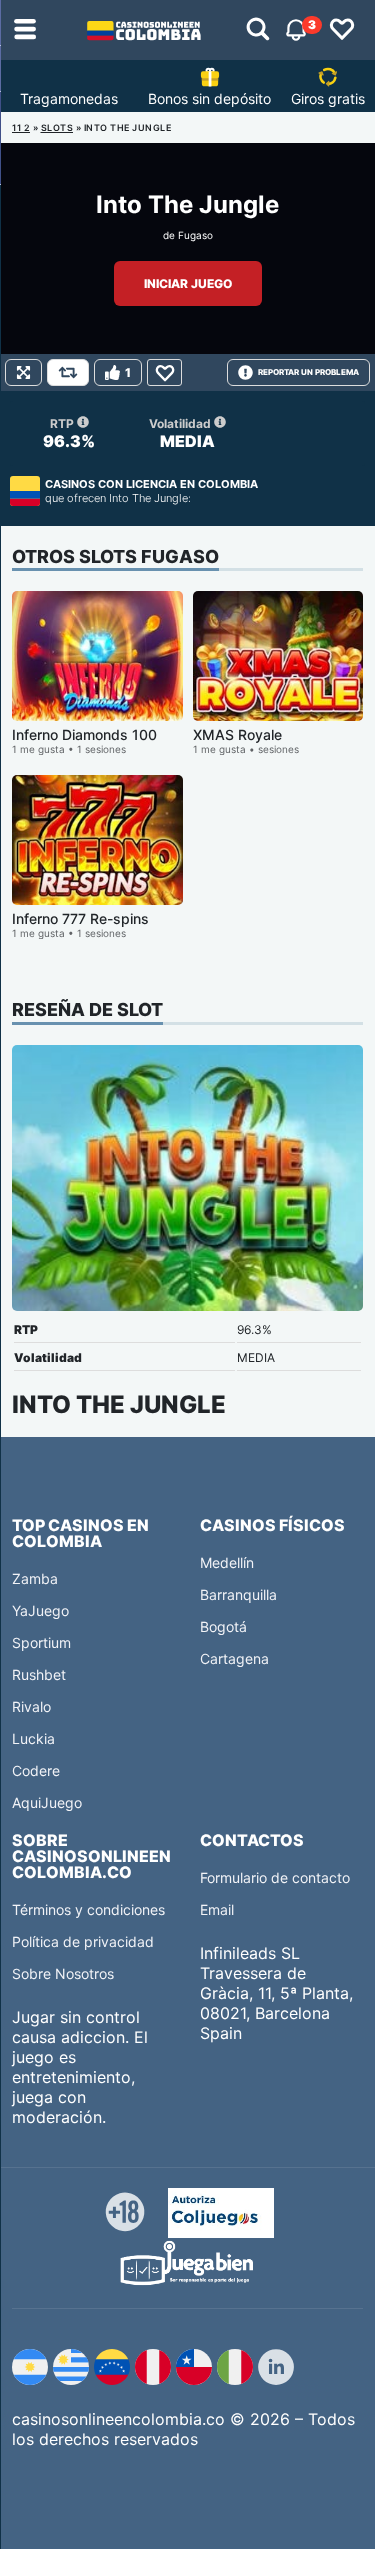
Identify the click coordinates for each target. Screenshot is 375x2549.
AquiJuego (47, 1802)
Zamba (35, 1578)
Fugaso (195, 235)
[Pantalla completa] (23, 372)
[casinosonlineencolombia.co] (143, 30)
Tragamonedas (69, 98)
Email (217, 1909)
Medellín (227, 1562)
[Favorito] (164, 372)
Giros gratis (328, 98)
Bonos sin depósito (209, 98)
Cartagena (234, 1658)
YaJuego (40, 1610)
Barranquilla (238, 1594)
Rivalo (31, 1706)
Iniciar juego (188, 283)
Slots (57, 127)
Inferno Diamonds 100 (84, 734)
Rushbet (39, 1674)
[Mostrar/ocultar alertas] (258, 30)
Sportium (41, 1642)
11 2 (21, 127)
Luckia (33, 1738)
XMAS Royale (237, 734)
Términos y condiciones (88, 1909)
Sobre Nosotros (63, 1973)
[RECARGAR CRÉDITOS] (68, 372)
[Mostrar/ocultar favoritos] (342, 30)
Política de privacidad (83, 1941)
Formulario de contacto (275, 1877)
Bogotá (223, 1626)
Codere (36, 1770)
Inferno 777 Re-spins (80, 918)
